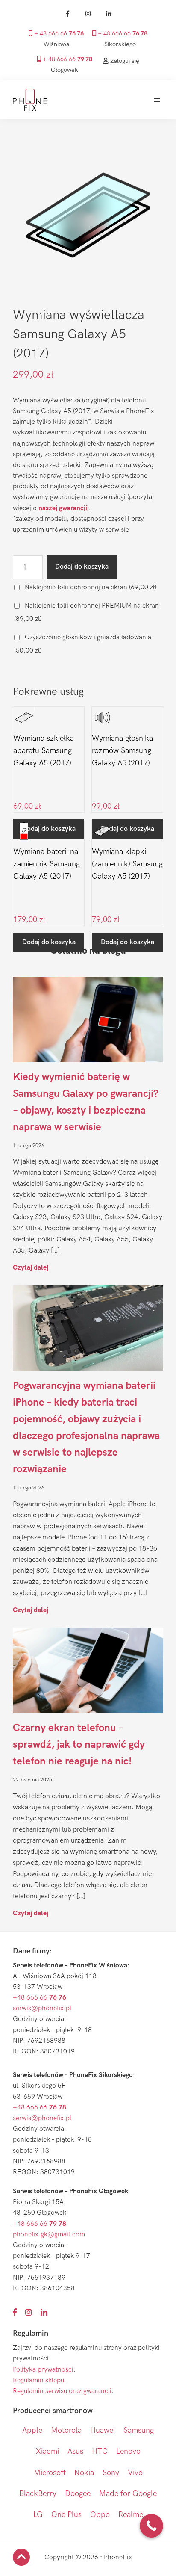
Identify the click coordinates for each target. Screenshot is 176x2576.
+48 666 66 (40, 1998)
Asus (75, 2451)
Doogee (78, 2494)
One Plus (66, 2515)
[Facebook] (67, 14)
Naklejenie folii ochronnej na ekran (90, 587)
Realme (131, 2515)
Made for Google (128, 2494)
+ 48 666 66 (58, 34)
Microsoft (50, 2473)
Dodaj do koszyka (82, 567)
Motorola (66, 2430)
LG (38, 2515)
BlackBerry (38, 2494)
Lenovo (128, 2451)
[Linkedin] (109, 14)
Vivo (135, 2473)
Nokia (84, 2473)
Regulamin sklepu (38, 2380)
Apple (32, 2430)
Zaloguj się (124, 61)
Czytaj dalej (31, 1267)
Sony (111, 2473)
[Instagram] (88, 14)
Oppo (100, 2515)
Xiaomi (47, 2451)
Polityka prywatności (43, 2370)
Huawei (103, 2430)
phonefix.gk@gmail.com (49, 2235)
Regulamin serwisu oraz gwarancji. (63, 2391)
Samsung (139, 2430)
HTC (100, 2451)
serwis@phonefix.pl (42, 2008)
